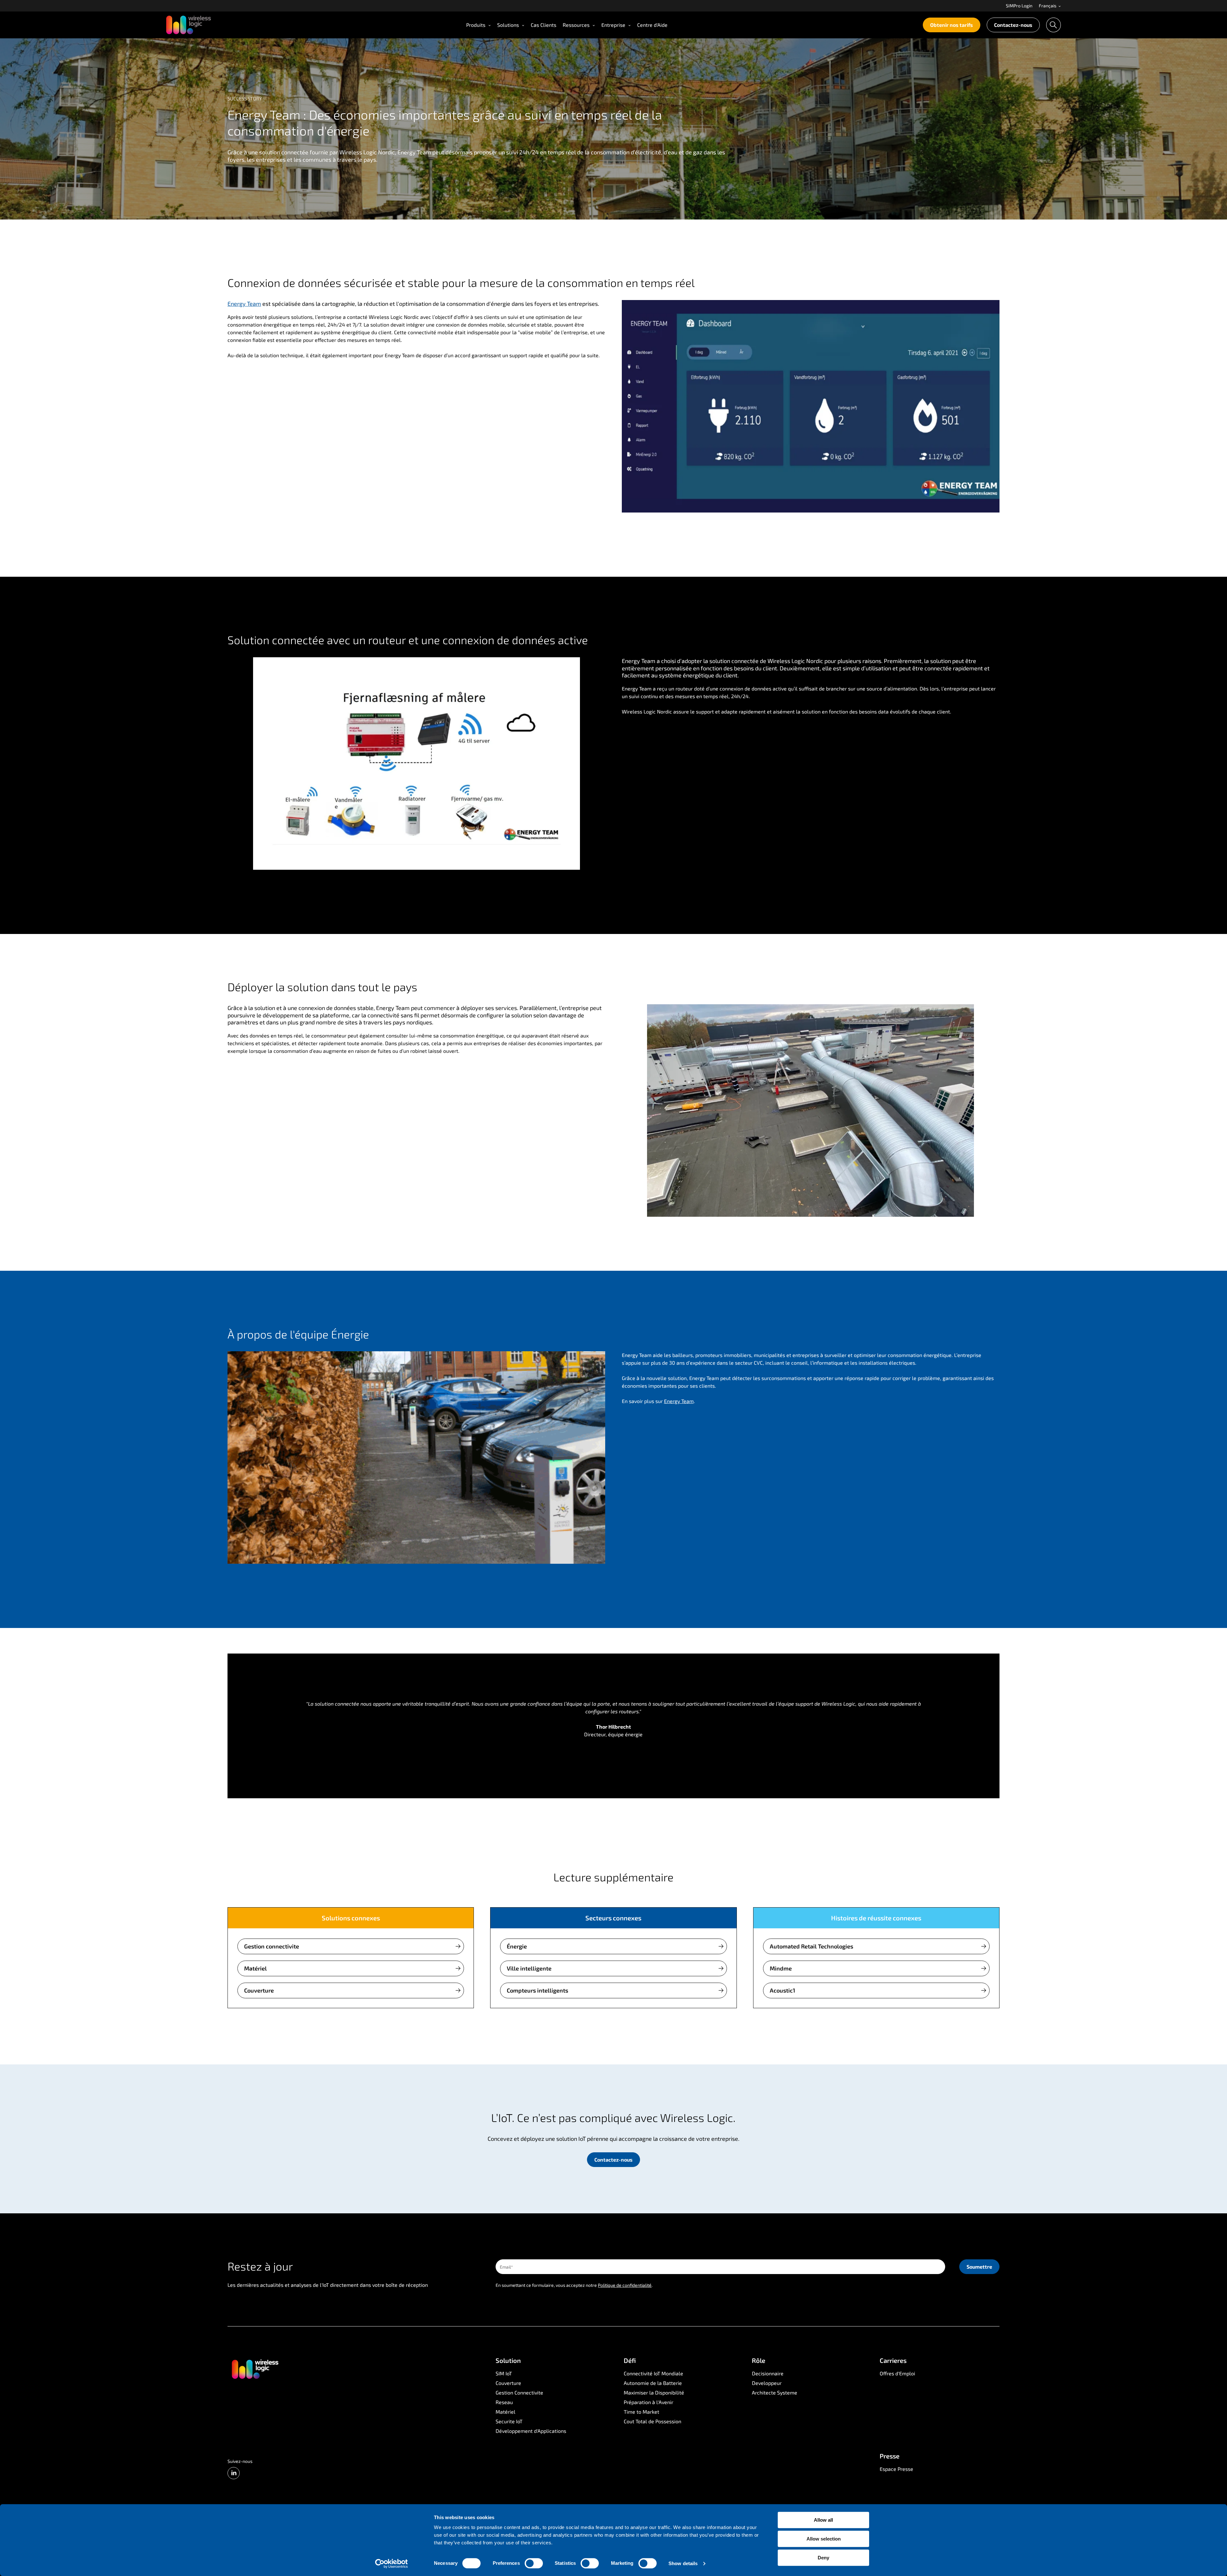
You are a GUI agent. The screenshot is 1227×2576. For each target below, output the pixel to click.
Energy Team (244, 304)
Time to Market (641, 2412)
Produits (476, 25)
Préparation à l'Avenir (648, 2402)
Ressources (576, 25)
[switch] (534, 2563)
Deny (823, 2558)
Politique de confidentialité (625, 2285)
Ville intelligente (529, 1968)
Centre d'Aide (652, 25)
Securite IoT (509, 2421)
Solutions (508, 25)
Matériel (255, 1968)
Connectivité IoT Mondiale (653, 2373)
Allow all (823, 2520)
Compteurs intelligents (537, 1990)
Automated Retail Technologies (811, 1946)
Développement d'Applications (531, 2431)
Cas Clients (544, 25)
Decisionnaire (768, 2373)
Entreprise (613, 25)
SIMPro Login (1019, 6)
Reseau (504, 2402)
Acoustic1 (783, 1990)
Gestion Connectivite (519, 2392)
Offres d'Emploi (897, 2373)
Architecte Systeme (775, 2392)
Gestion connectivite (272, 1946)
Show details (683, 2563)
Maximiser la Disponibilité (654, 2392)
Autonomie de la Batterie (653, 2383)
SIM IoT (504, 2373)
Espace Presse (896, 2469)
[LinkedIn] (234, 2473)
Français (1048, 6)
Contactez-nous (1013, 25)
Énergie (517, 1946)
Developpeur (767, 2383)
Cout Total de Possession (652, 2421)
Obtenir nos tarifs (952, 25)
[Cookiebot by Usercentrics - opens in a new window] (392, 2564)
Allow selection (824, 2539)
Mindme (781, 1968)
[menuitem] (1019, 6)
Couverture (259, 1990)
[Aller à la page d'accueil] (255, 2369)
